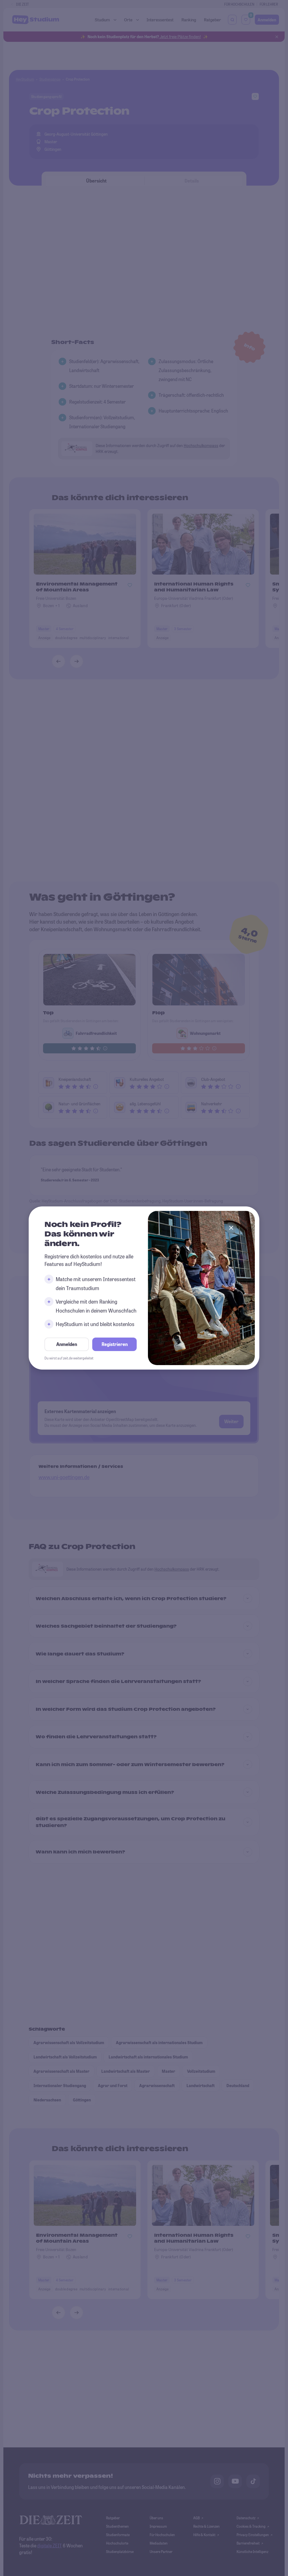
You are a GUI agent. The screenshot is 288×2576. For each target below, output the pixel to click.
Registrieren (115, 1344)
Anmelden (67, 1344)
